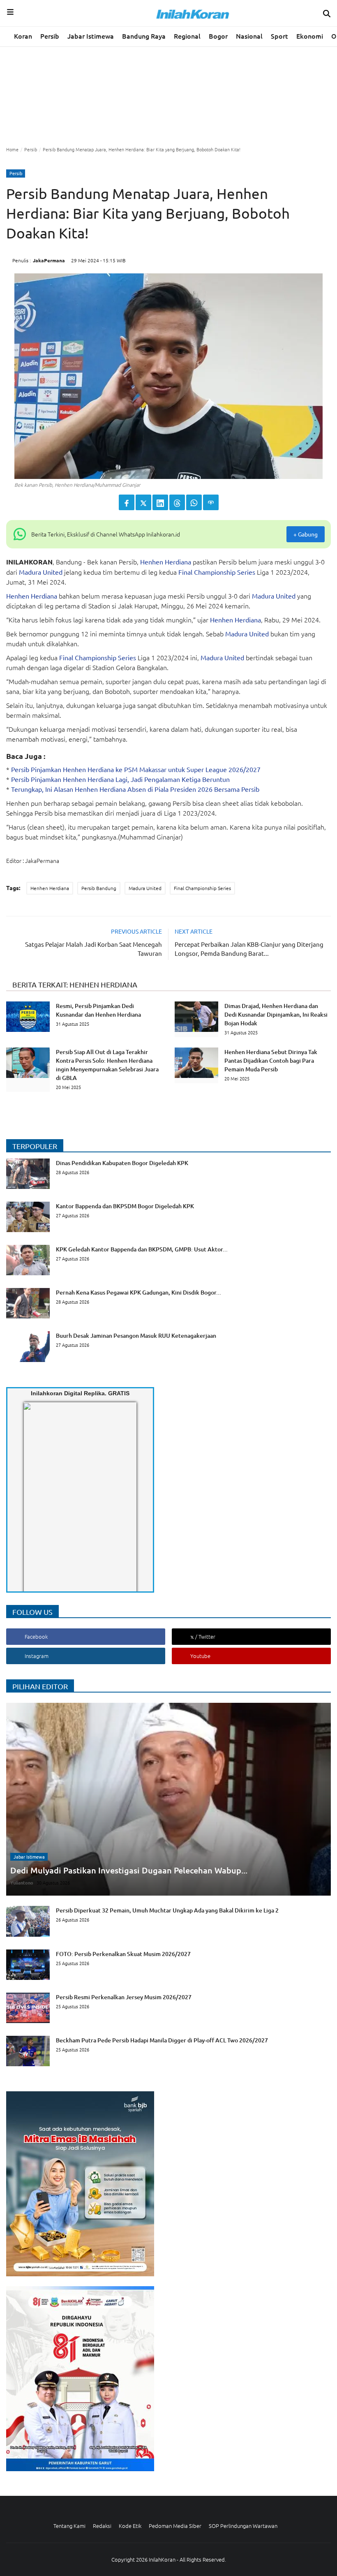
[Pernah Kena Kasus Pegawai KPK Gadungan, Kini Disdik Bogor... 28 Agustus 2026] (114, 1316)
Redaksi (102, 2526)
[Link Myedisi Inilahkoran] (33, 1504)
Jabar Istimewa (91, 36)
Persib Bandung (99, 888)
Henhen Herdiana (166, 562)
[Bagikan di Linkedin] (160, 502)
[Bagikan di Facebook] (127, 502)
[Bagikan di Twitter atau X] (143, 502)
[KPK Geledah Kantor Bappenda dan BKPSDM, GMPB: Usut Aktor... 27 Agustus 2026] (117, 1273)
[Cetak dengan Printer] (211, 502)
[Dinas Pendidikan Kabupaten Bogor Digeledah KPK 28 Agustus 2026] (97, 1186)
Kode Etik (130, 2526)
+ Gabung (306, 534)
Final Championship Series (217, 572)
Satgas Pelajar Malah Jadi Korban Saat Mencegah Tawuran (93, 949)
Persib (50, 36)
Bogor (218, 36)
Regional (187, 36)
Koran (23, 36)
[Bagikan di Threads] (177, 502)
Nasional (249, 36)
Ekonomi (310, 36)
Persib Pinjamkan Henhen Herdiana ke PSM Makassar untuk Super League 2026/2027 (136, 769)
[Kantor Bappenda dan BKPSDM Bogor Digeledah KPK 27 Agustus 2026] (100, 1230)
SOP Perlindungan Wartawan (243, 2526)
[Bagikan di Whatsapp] (194, 502)
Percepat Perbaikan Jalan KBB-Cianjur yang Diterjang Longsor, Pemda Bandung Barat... (249, 949)
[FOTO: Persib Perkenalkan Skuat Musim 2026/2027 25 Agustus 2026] (98, 1977)
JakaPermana (49, 260)
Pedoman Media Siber (175, 2526)
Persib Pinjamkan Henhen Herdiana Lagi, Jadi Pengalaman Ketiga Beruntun (120, 779)
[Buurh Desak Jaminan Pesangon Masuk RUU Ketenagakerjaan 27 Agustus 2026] (111, 1360)
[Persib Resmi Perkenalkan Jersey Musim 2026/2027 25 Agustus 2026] (99, 2021)
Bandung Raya (144, 36)
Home (12, 149)
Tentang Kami (69, 2526)
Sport (279, 36)
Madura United (41, 572)
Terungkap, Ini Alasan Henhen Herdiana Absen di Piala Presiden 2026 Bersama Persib (135, 789)
